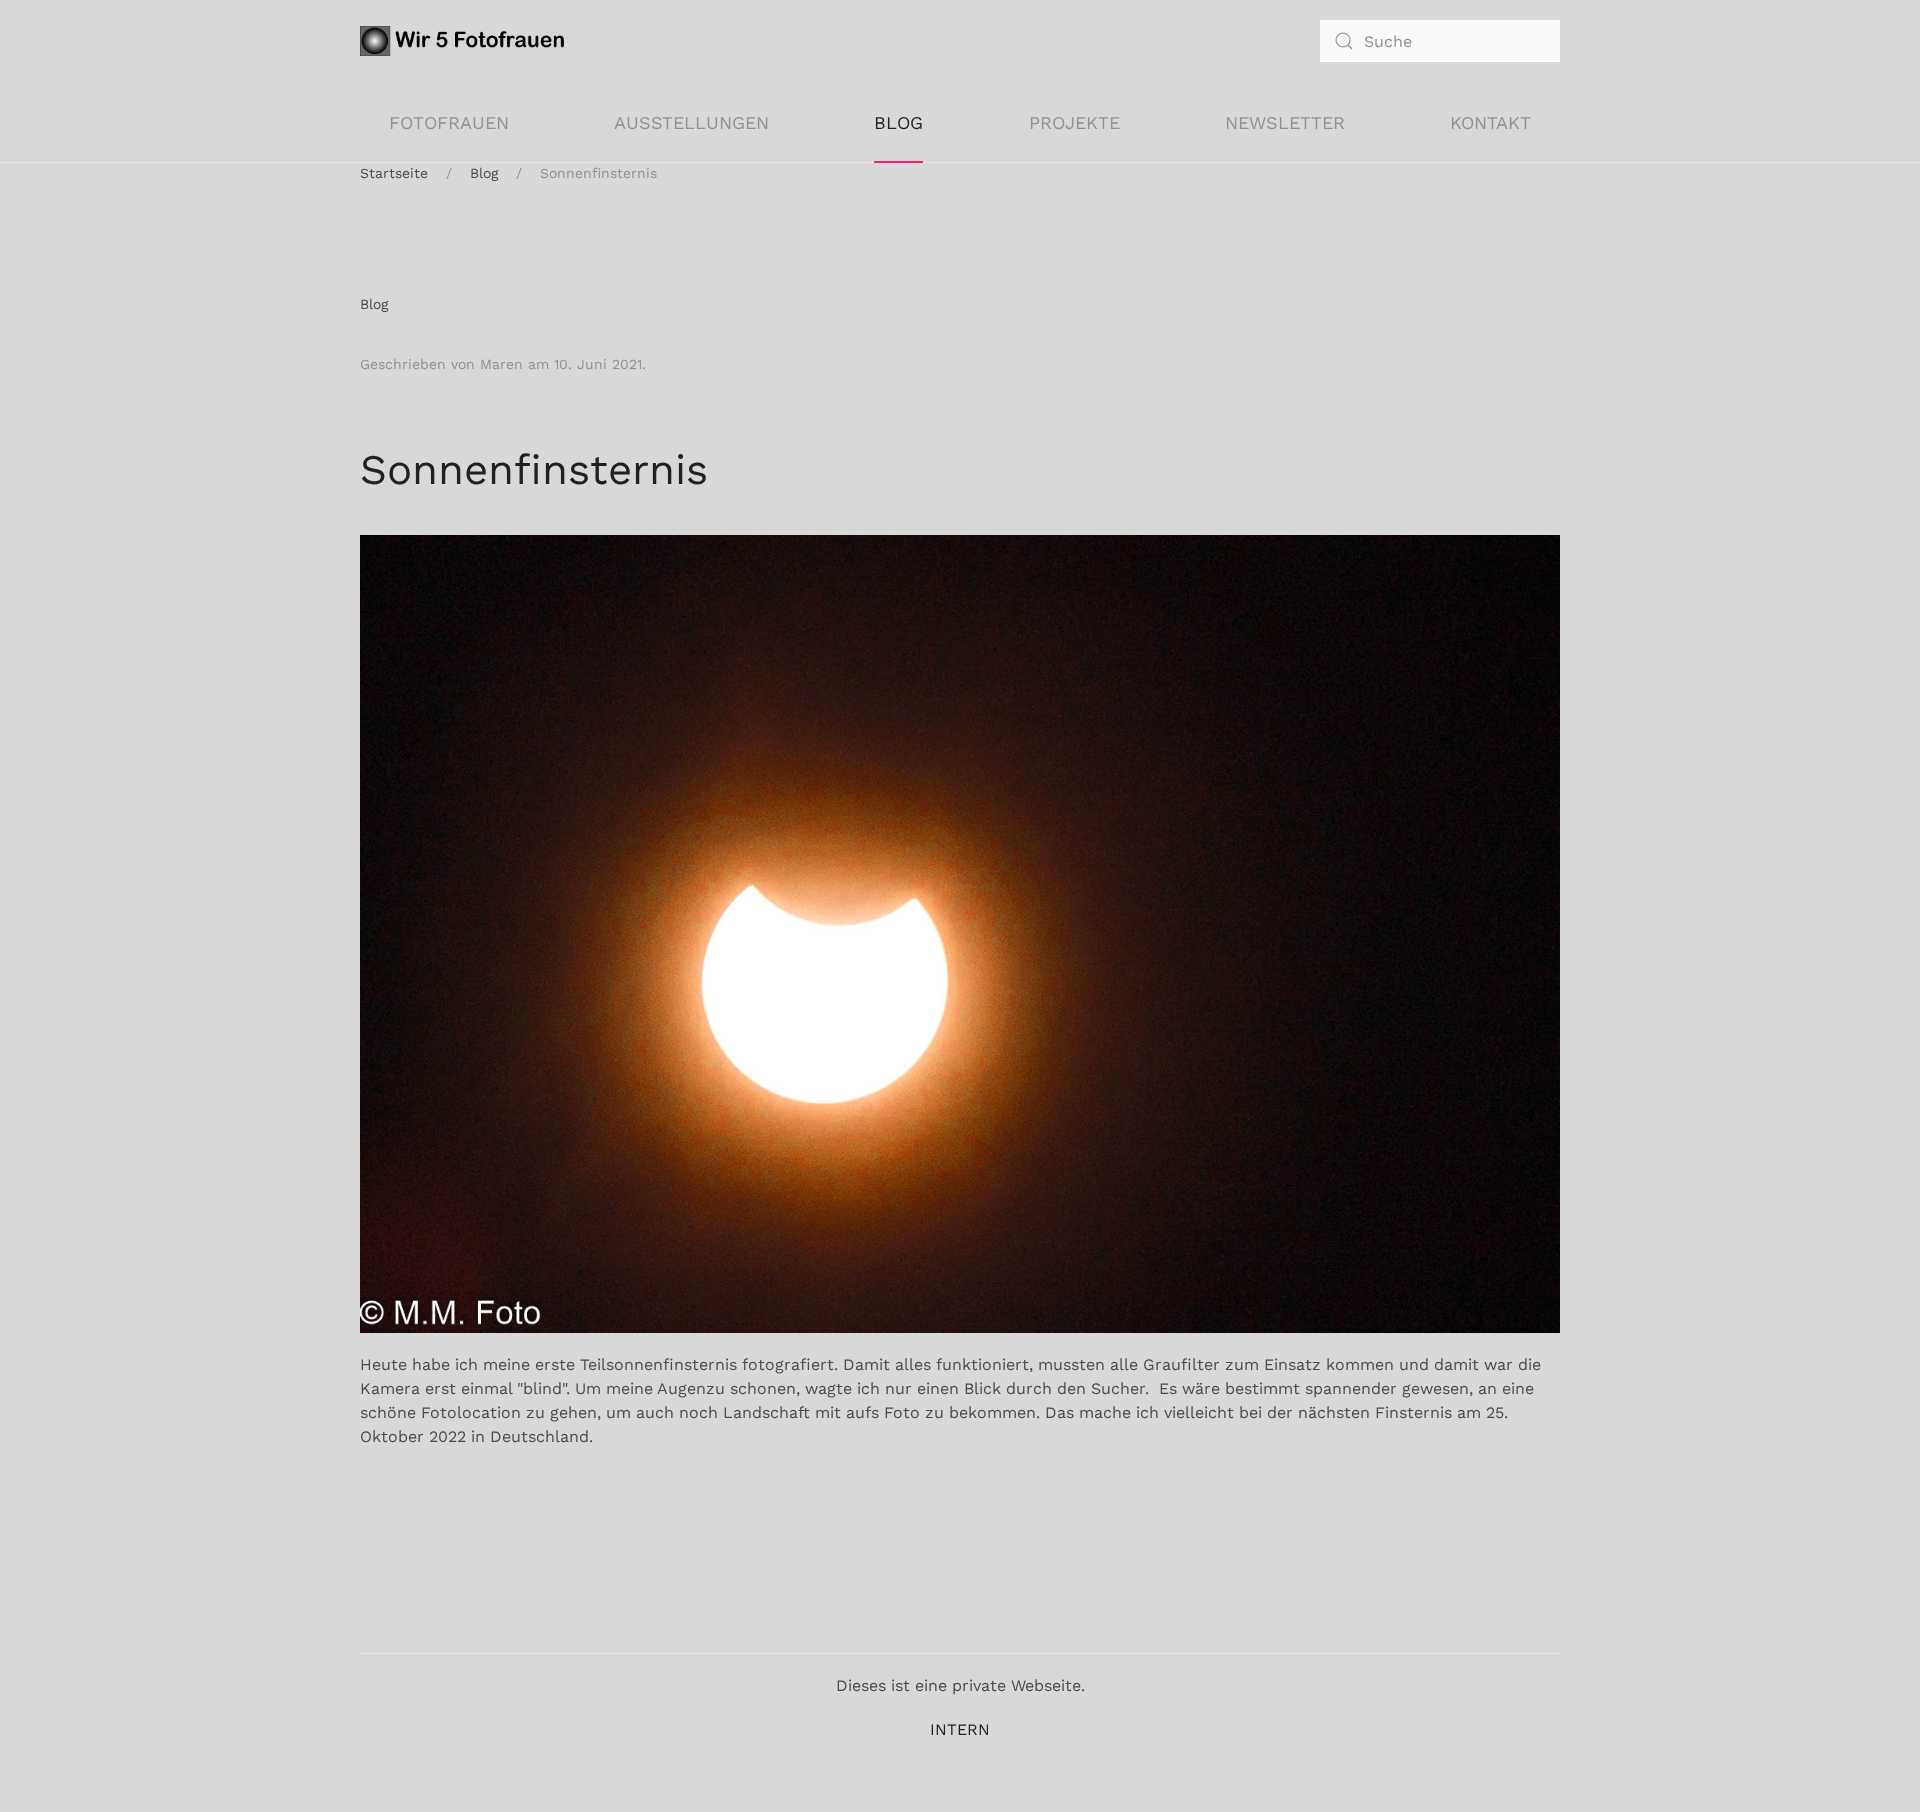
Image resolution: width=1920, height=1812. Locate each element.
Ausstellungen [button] (691, 122)
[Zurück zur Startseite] (466, 41)
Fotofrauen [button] (449, 122)
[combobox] (1440, 41)
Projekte (1074, 122)
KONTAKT (1490, 122)
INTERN (960, 1729)
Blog (898, 122)
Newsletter (1285, 122)
